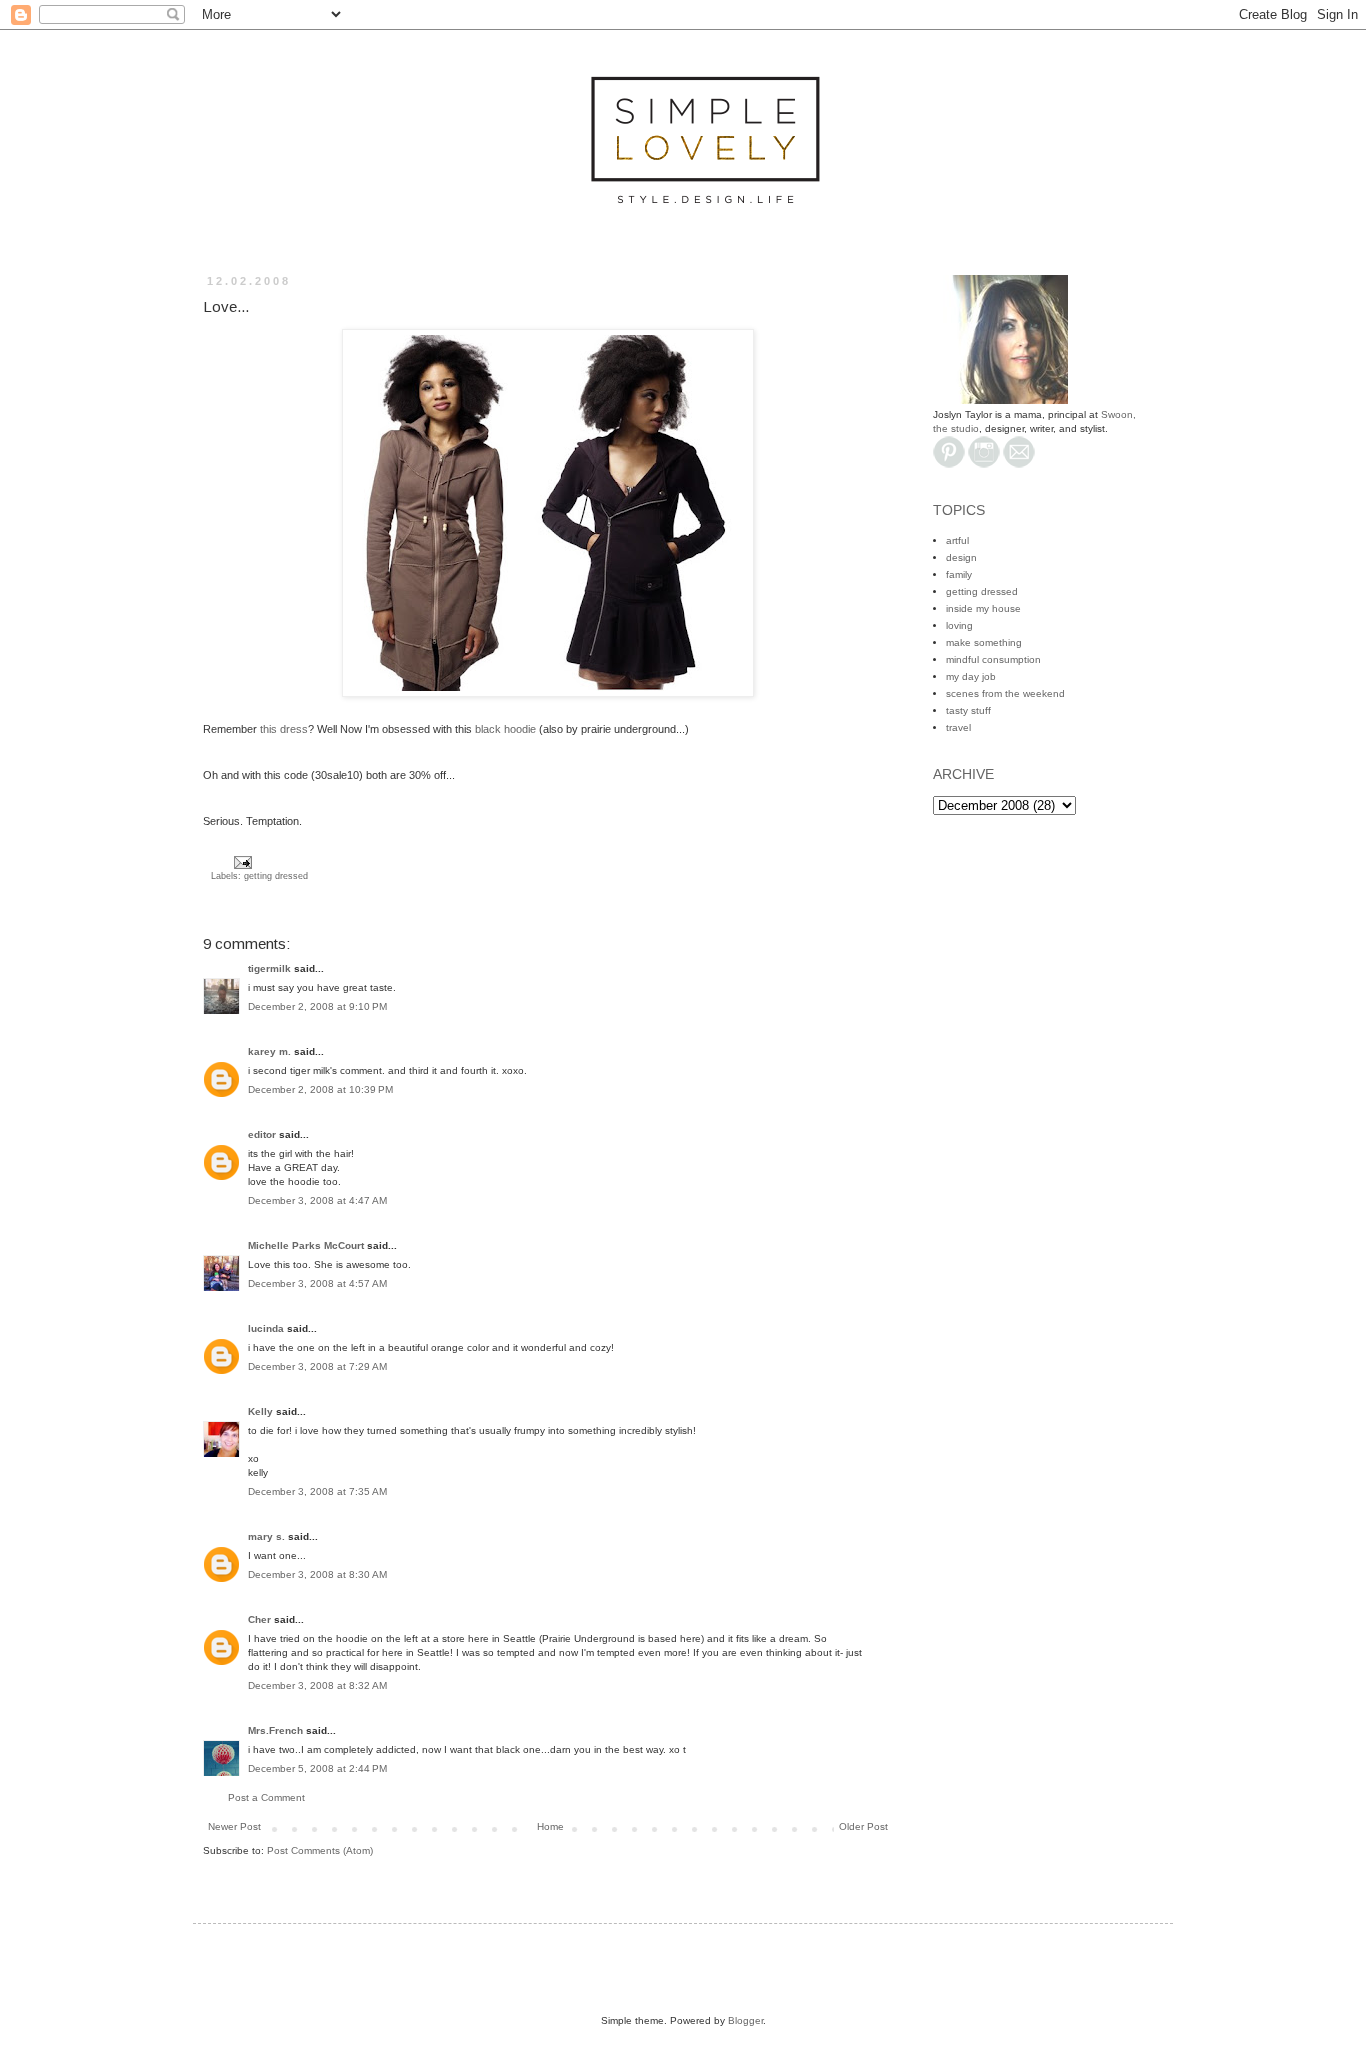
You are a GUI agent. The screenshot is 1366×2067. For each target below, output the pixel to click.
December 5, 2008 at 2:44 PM (317, 1768)
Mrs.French (275, 1730)
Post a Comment (266, 1797)
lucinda (266, 1328)
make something (984, 642)
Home (550, 1826)
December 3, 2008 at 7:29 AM (317, 1366)
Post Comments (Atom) (320, 1850)
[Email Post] (240, 862)
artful (957, 540)
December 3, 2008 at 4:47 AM (317, 1200)
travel (958, 727)
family (959, 574)
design (961, 557)
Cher (259, 1619)
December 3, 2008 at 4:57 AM (317, 1283)
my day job (971, 676)
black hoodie (505, 729)
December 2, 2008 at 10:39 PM (320, 1089)
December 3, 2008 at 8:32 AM (317, 1685)
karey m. (269, 1051)
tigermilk (269, 968)
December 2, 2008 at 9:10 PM (317, 1006)
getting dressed (276, 876)
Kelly (260, 1411)
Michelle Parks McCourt (306, 1245)
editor (262, 1134)
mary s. (266, 1536)
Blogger (745, 2020)
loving (959, 625)
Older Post (863, 1826)
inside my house (983, 608)
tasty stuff (968, 710)
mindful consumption (993, 659)
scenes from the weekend (1005, 693)
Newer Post (234, 1826)
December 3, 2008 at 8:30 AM (317, 1574)
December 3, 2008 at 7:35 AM (317, 1491)
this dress (284, 729)
